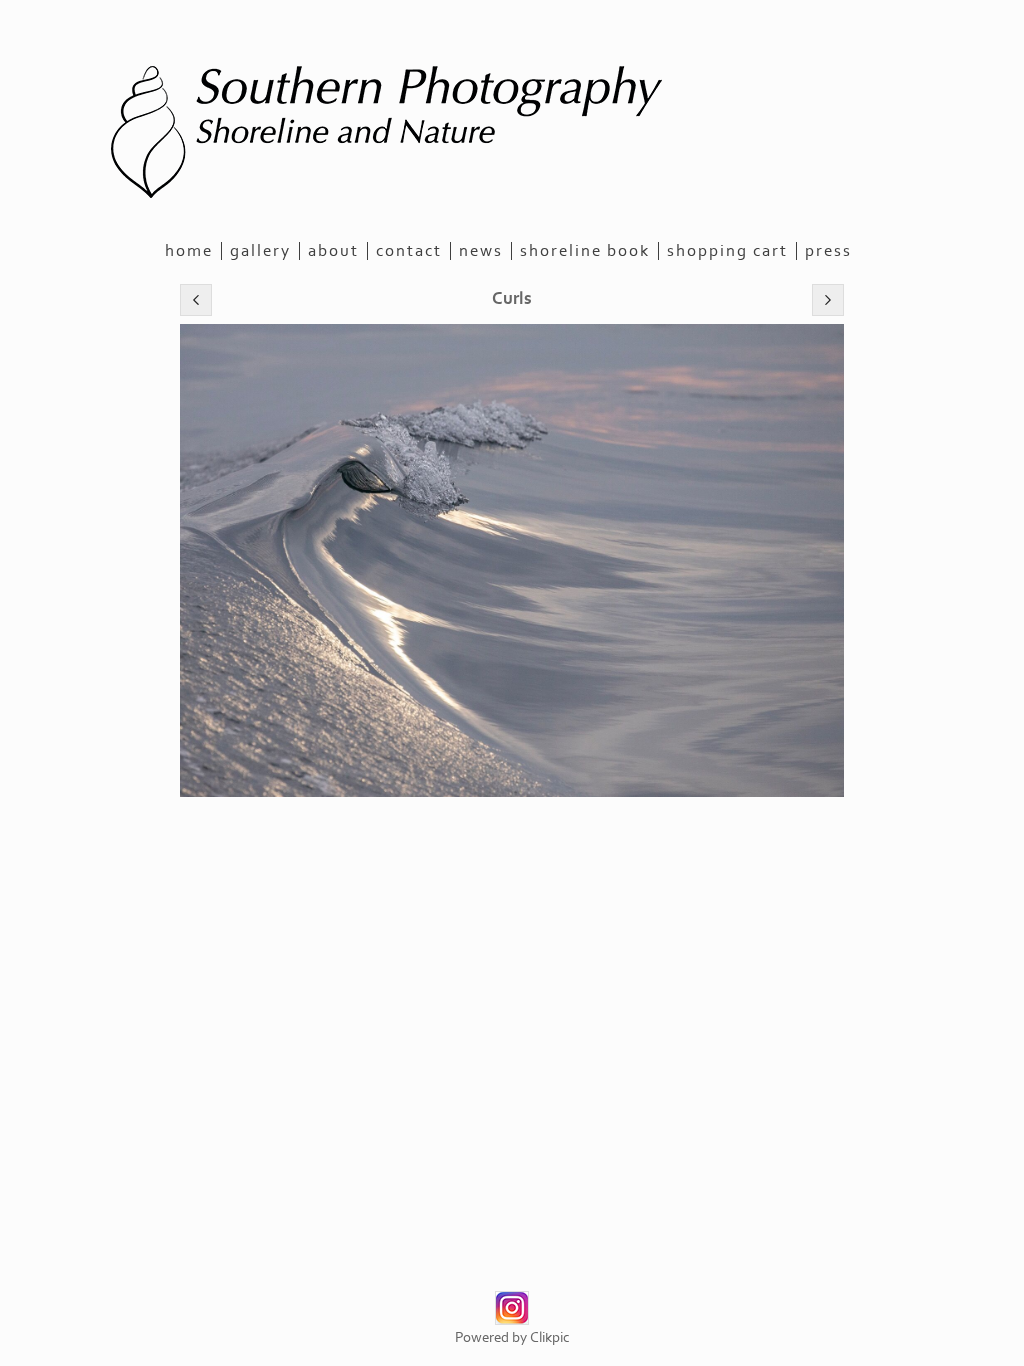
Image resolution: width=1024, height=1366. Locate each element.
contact (409, 251)
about (333, 251)
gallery (260, 251)
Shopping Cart (727, 251)
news (481, 251)
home (189, 251)
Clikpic (550, 1337)
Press (828, 251)
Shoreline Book (585, 251)
